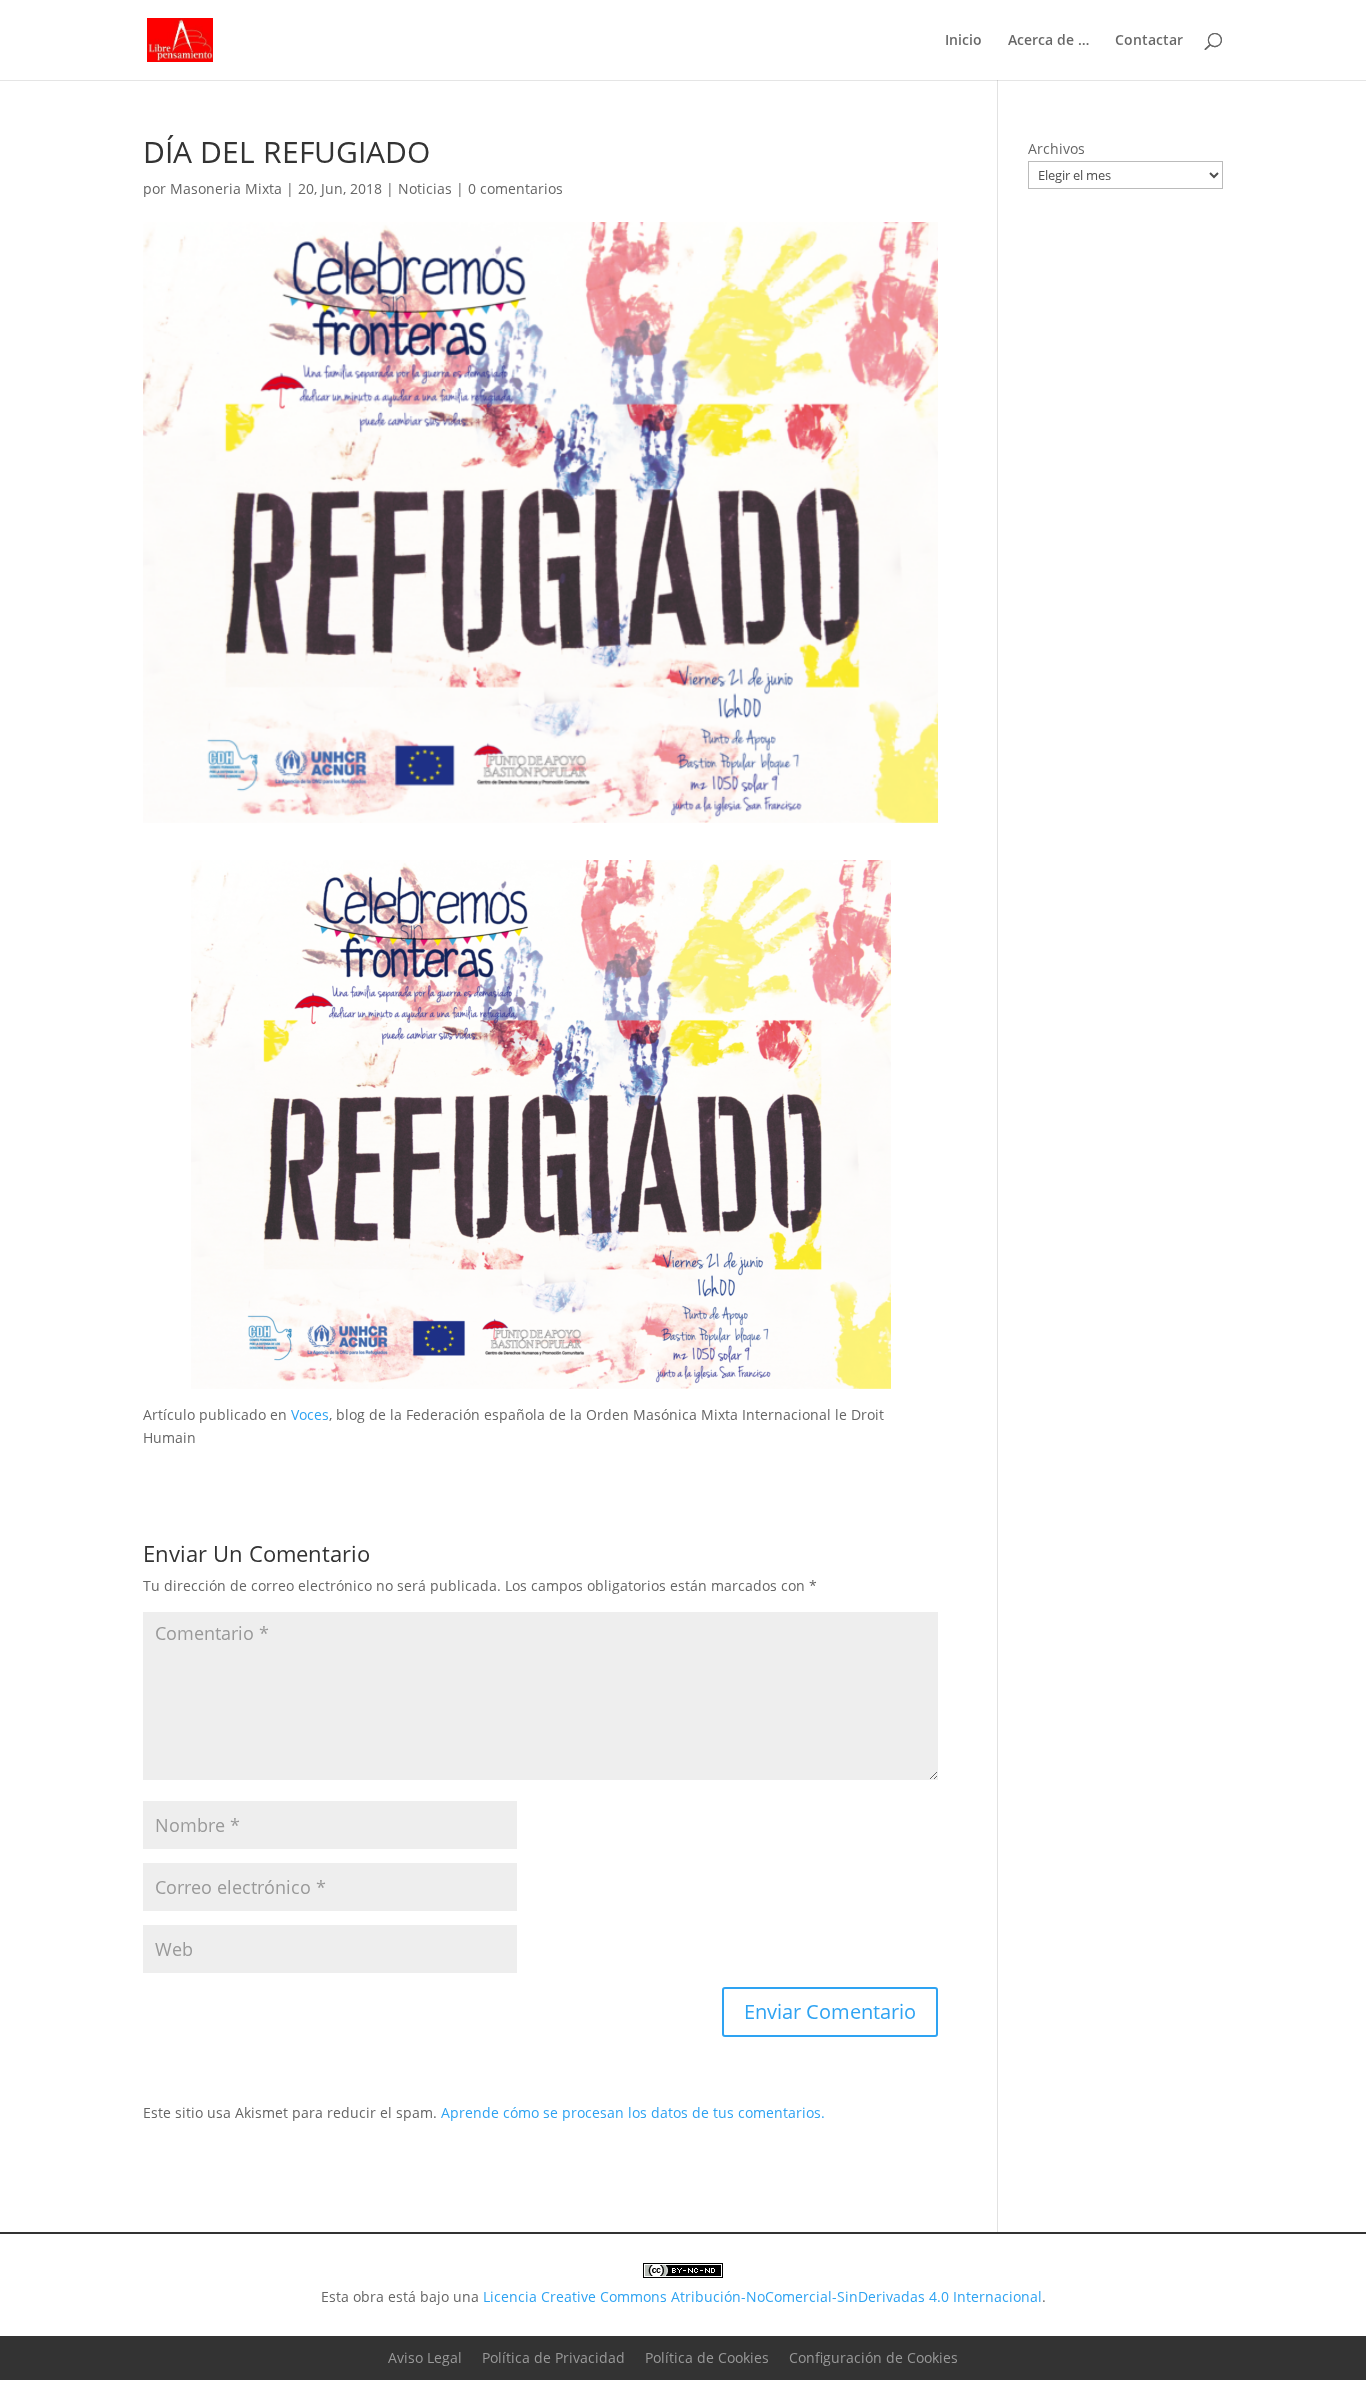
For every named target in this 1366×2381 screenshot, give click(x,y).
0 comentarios (515, 188)
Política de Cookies (707, 2357)
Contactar (1149, 41)
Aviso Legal (425, 2357)
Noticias (425, 188)
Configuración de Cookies (873, 2357)
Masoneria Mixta (226, 188)
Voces (310, 1414)
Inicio (963, 41)
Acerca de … (1048, 41)
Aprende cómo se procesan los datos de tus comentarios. (633, 2112)
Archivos (1056, 148)
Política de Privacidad (553, 2357)
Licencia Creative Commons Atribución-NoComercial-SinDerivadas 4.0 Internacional (762, 2296)
